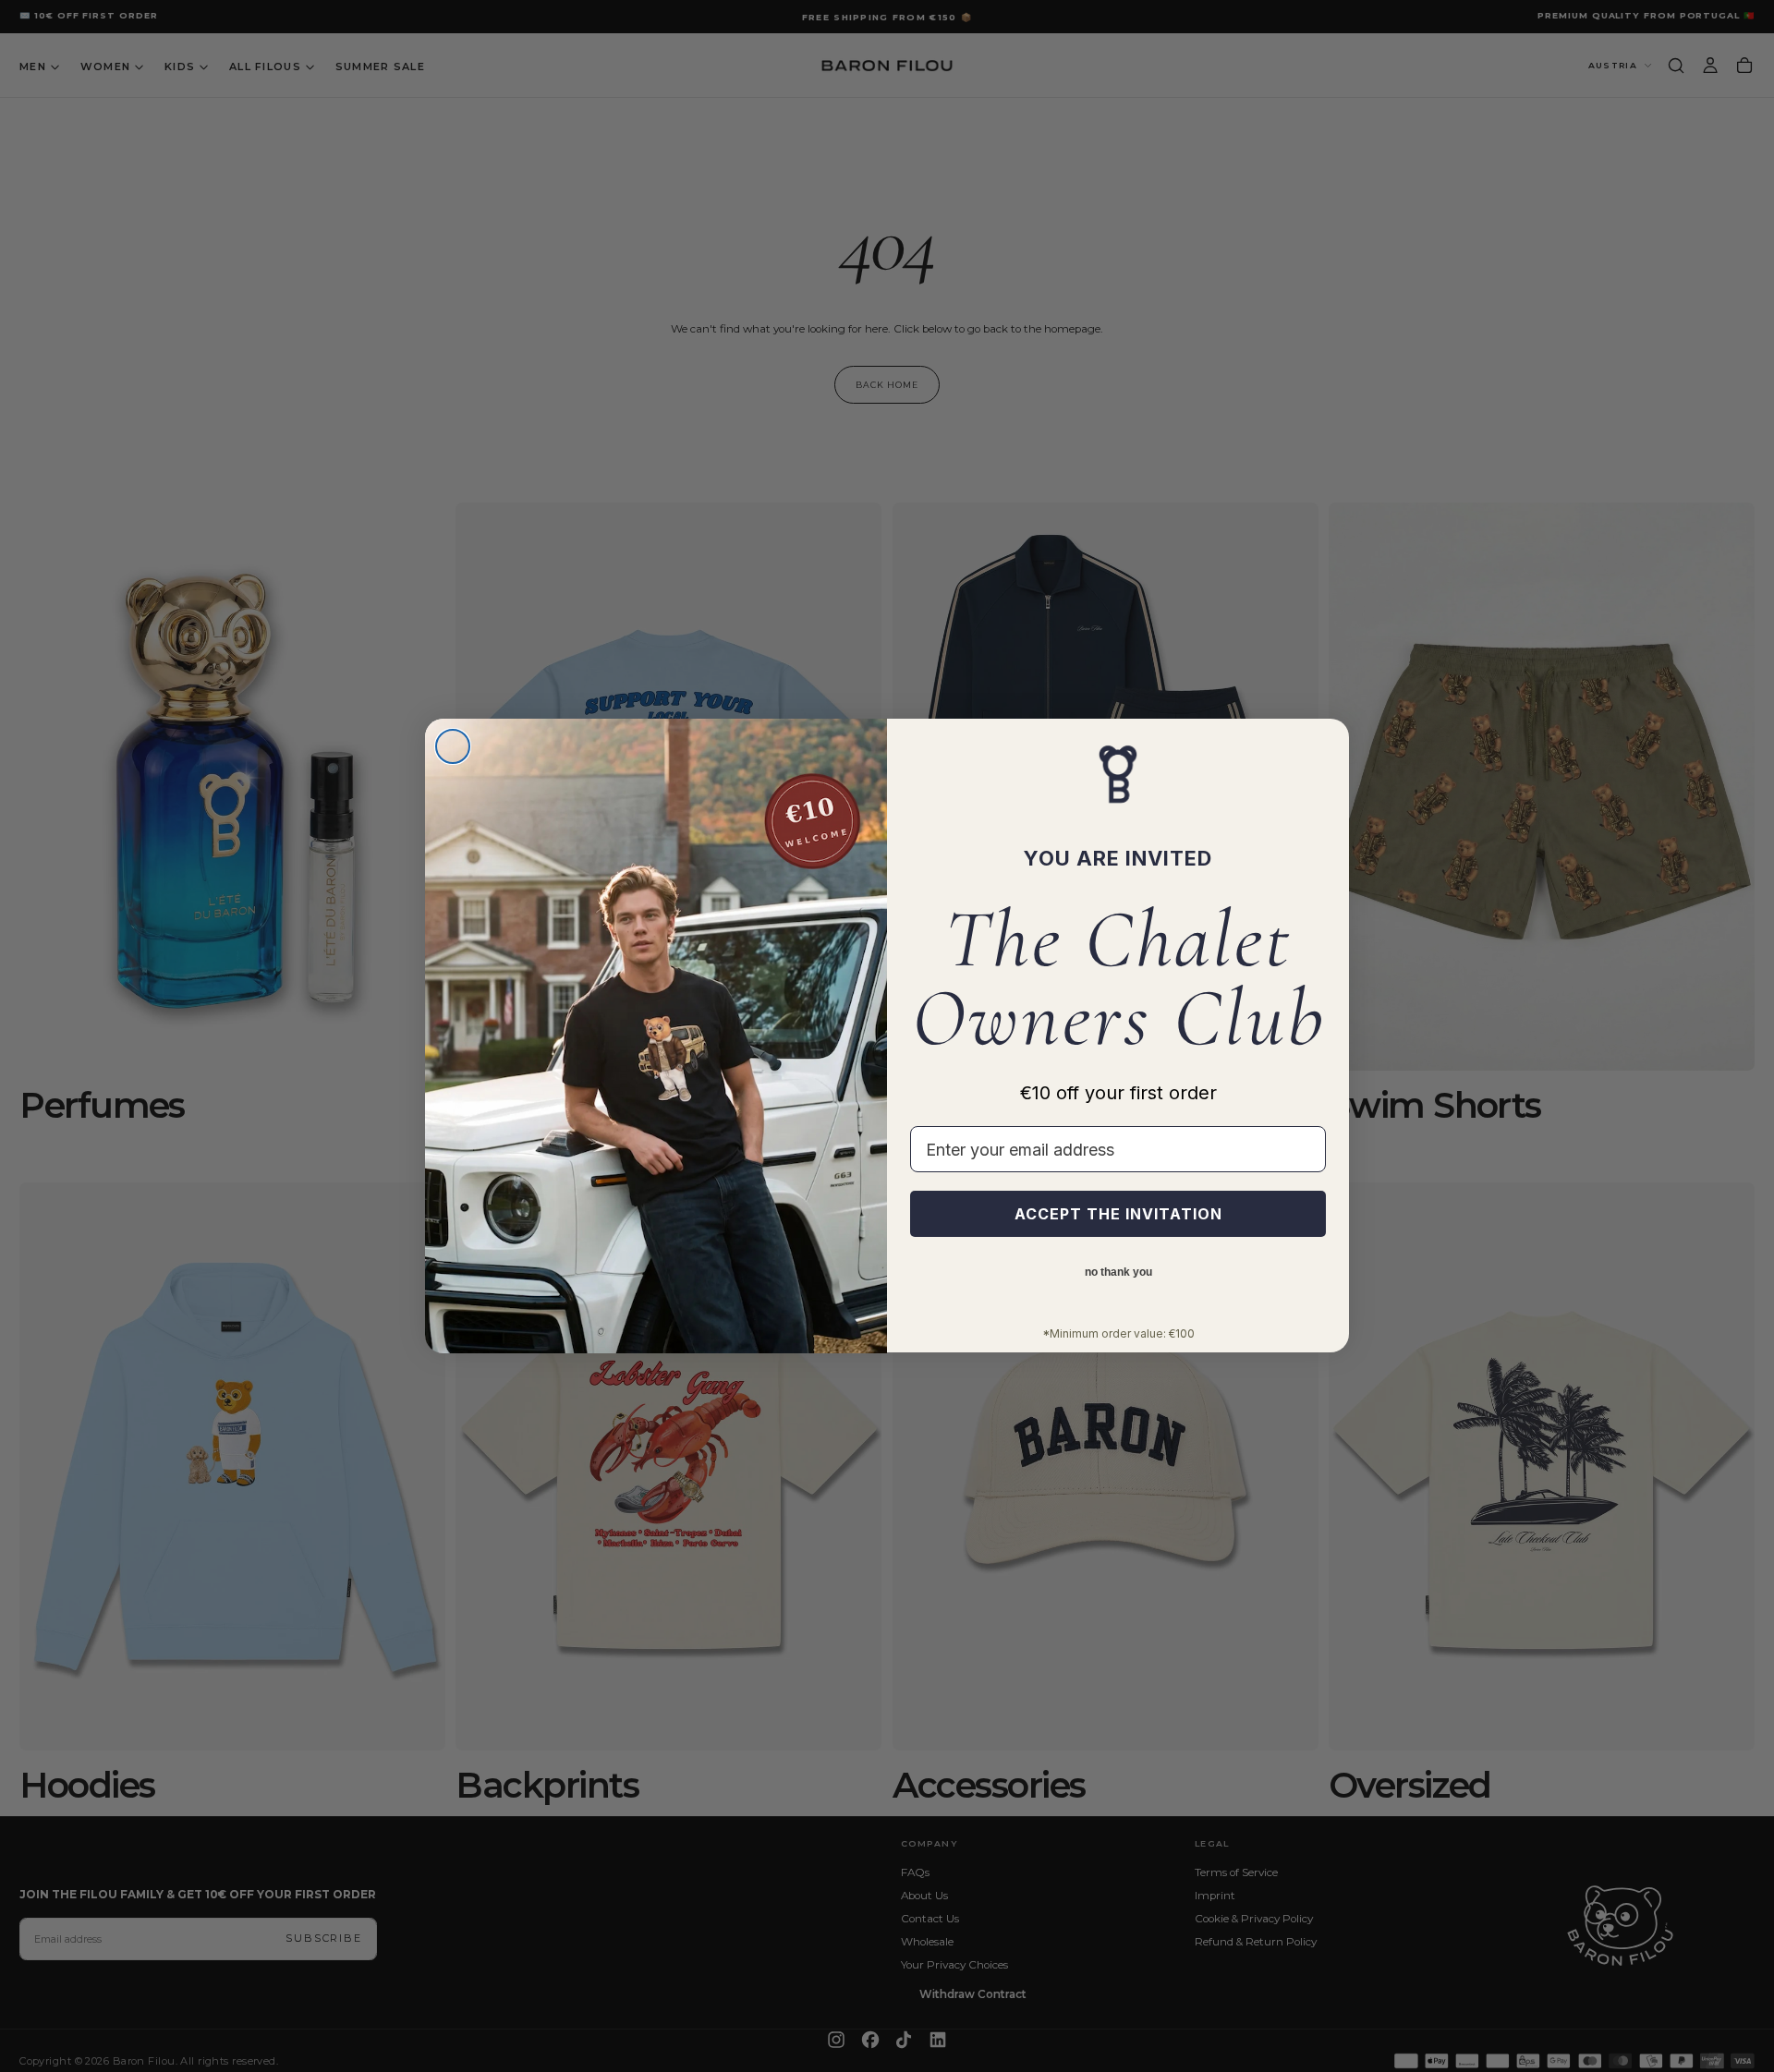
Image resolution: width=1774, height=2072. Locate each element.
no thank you (1118, 1273)
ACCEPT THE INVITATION (1118, 1215)
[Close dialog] (453, 746)
